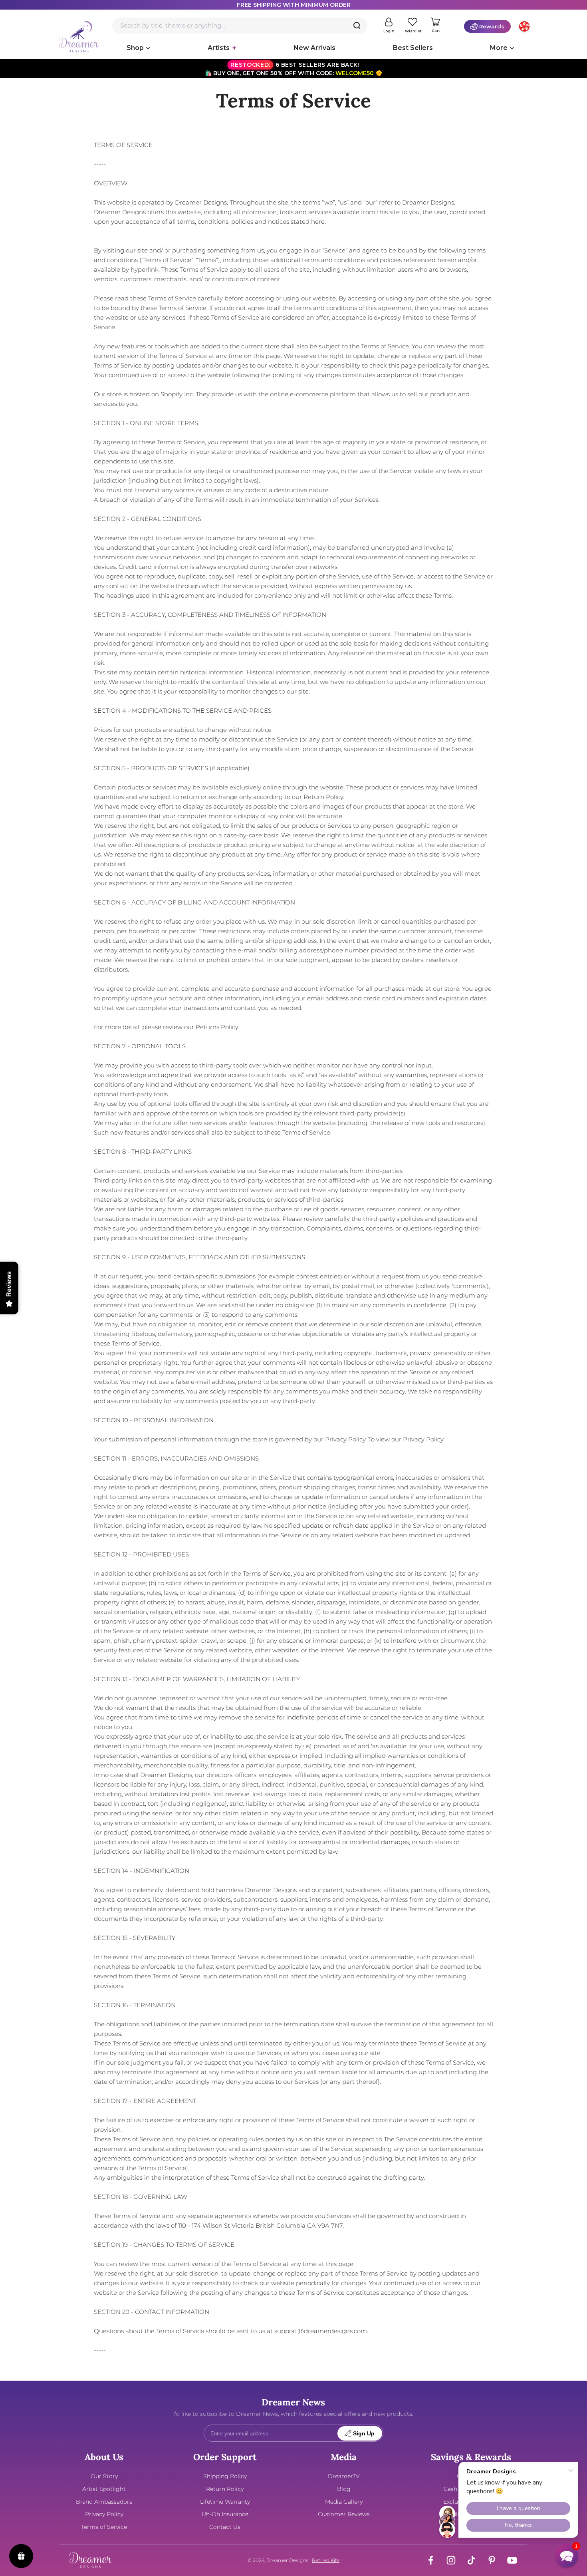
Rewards (492, 26)
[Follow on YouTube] (512, 2560)
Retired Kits (326, 2560)
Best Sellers (413, 48)
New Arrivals (314, 48)
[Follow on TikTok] (471, 2560)
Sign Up (364, 2434)
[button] (567, 2556)
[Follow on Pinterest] (492, 2560)
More (499, 48)
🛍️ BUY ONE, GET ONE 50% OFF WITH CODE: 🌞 (293, 69)
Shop (135, 48)
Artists (219, 48)
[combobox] (240, 26)
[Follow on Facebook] (431, 2560)
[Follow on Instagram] (451, 2560)
